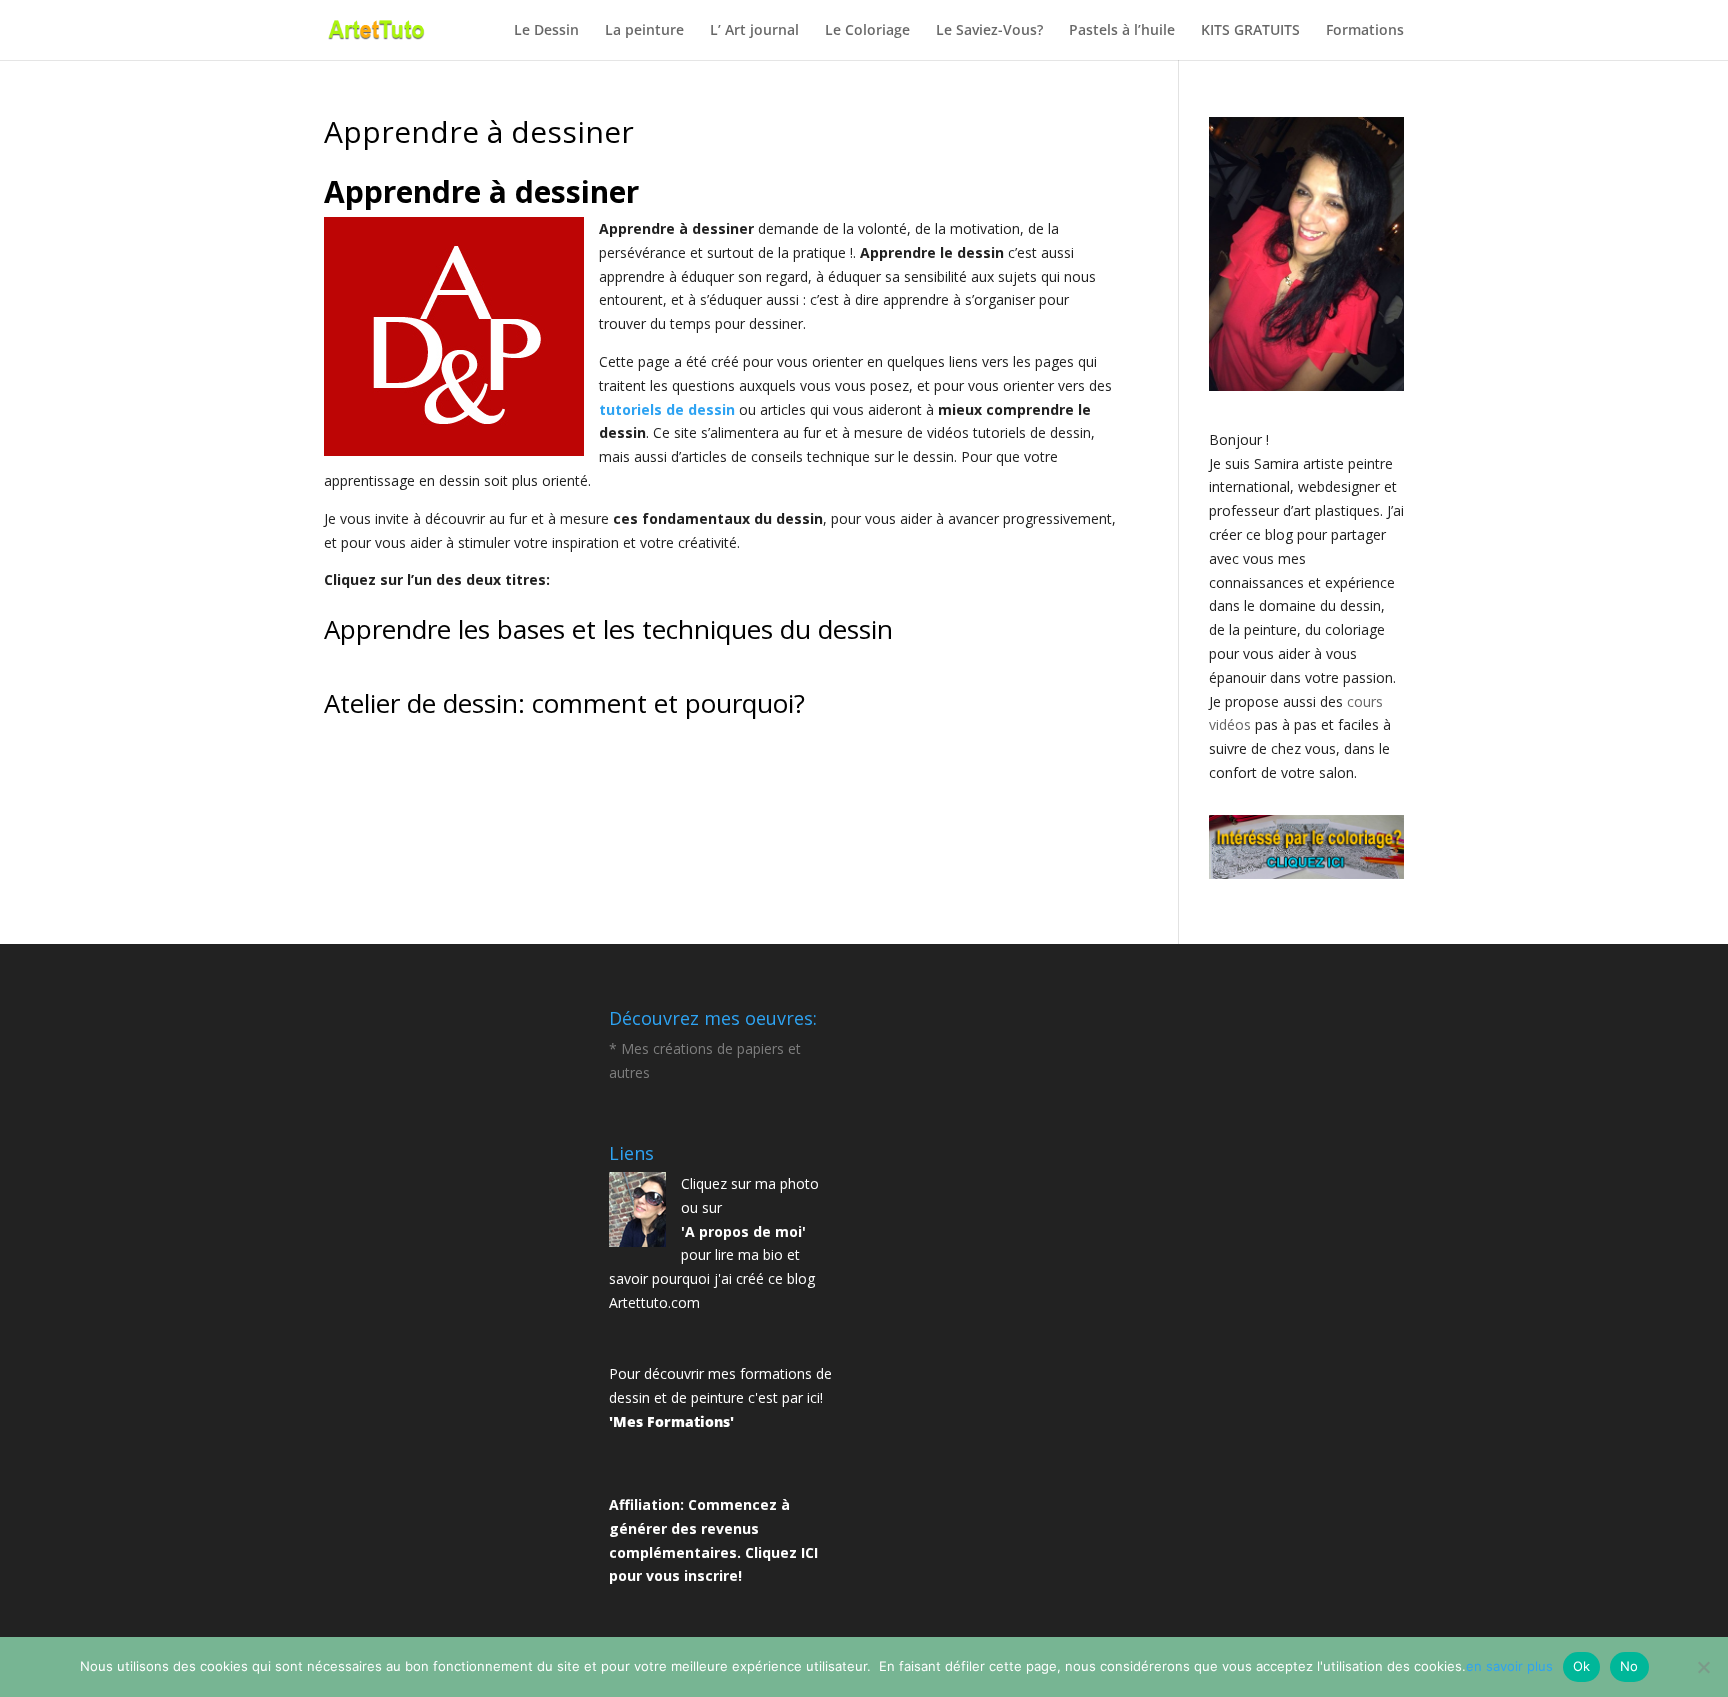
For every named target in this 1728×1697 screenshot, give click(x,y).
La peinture (644, 31)
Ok (1582, 1666)
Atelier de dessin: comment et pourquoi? (564, 703)
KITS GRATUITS (1250, 31)
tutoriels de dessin (667, 409)
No (1629, 1666)
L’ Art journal (754, 31)
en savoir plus (1509, 1666)
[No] (1703, 1667)
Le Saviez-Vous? (989, 31)
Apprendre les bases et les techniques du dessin (608, 629)
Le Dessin (546, 31)
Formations (1365, 31)
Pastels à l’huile (1122, 31)
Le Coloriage (867, 31)
